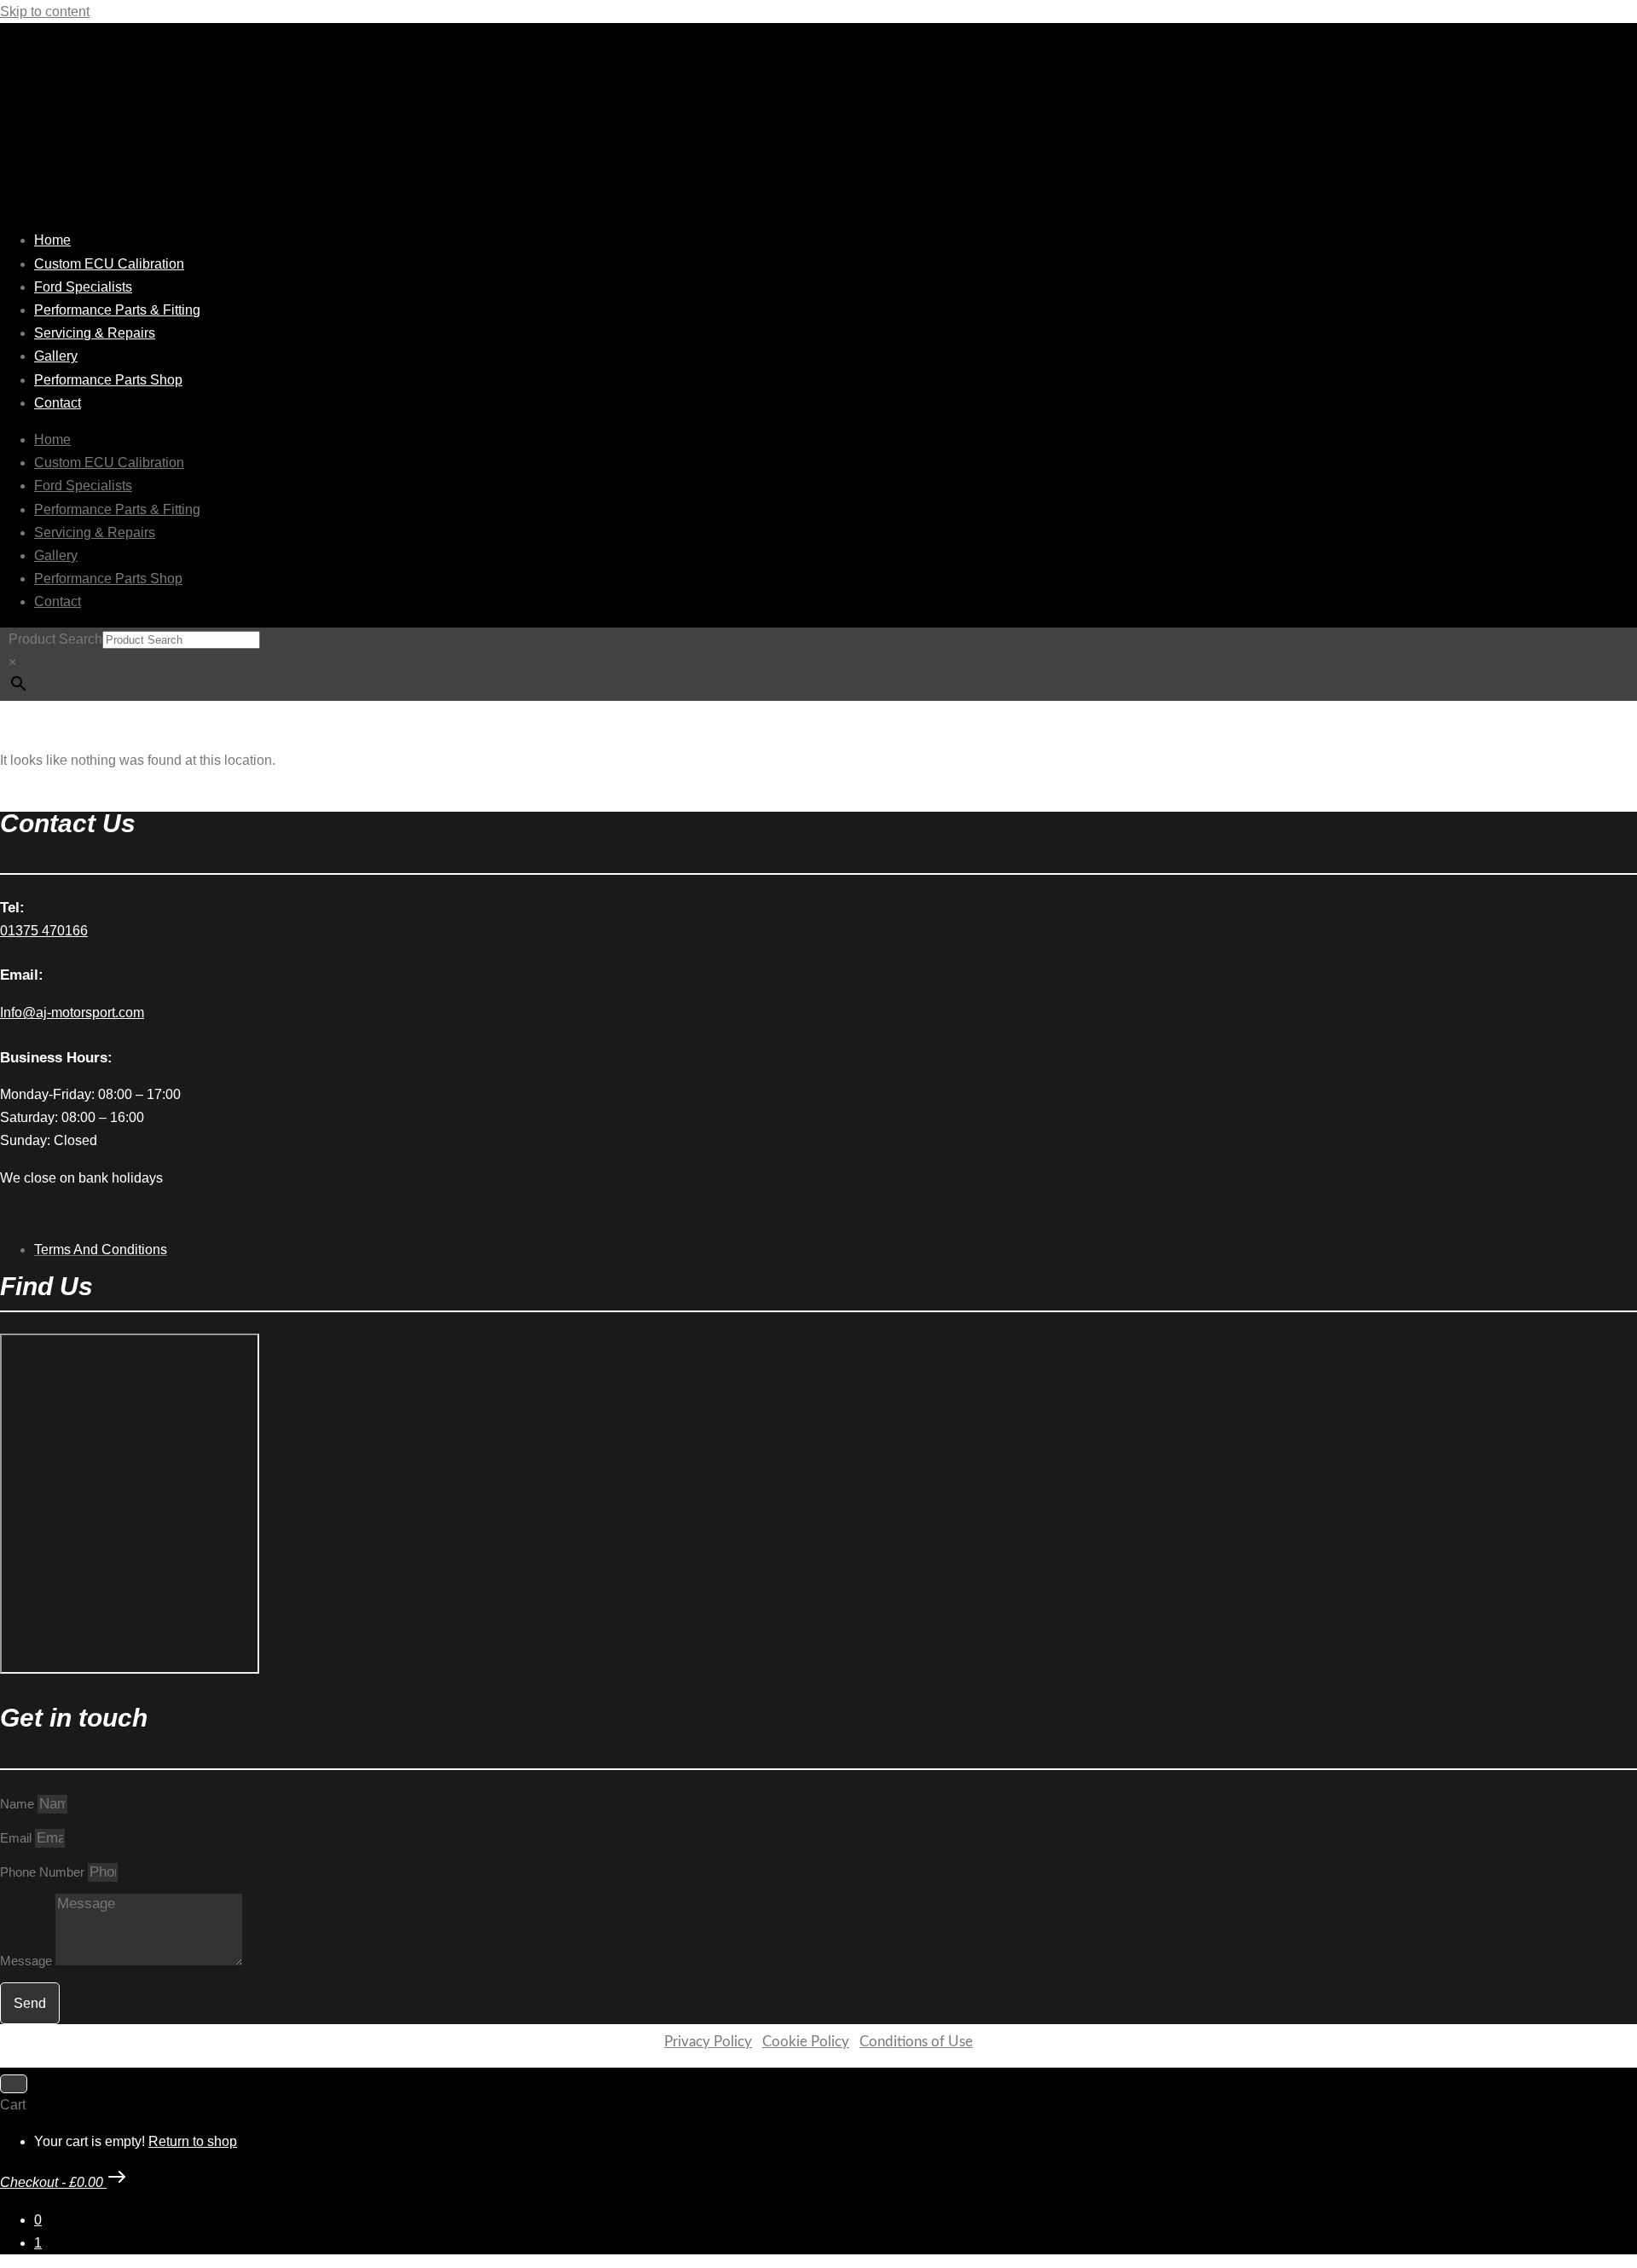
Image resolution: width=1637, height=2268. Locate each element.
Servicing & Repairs (95, 333)
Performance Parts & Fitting (117, 310)
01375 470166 (44, 931)
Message (28, 1961)
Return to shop (193, 2141)
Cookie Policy (806, 2042)
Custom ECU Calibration (109, 264)
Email (17, 1838)
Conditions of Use (916, 2042)
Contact (58, 403)
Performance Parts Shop (108, 380)
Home (52, 240)
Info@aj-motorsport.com (72, 1012)
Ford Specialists (83, 287)
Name (19, 1804)
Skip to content (45, 12)
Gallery (56, 356)
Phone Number (44, 1872)
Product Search (55, 639)
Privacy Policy (708, 2042)
